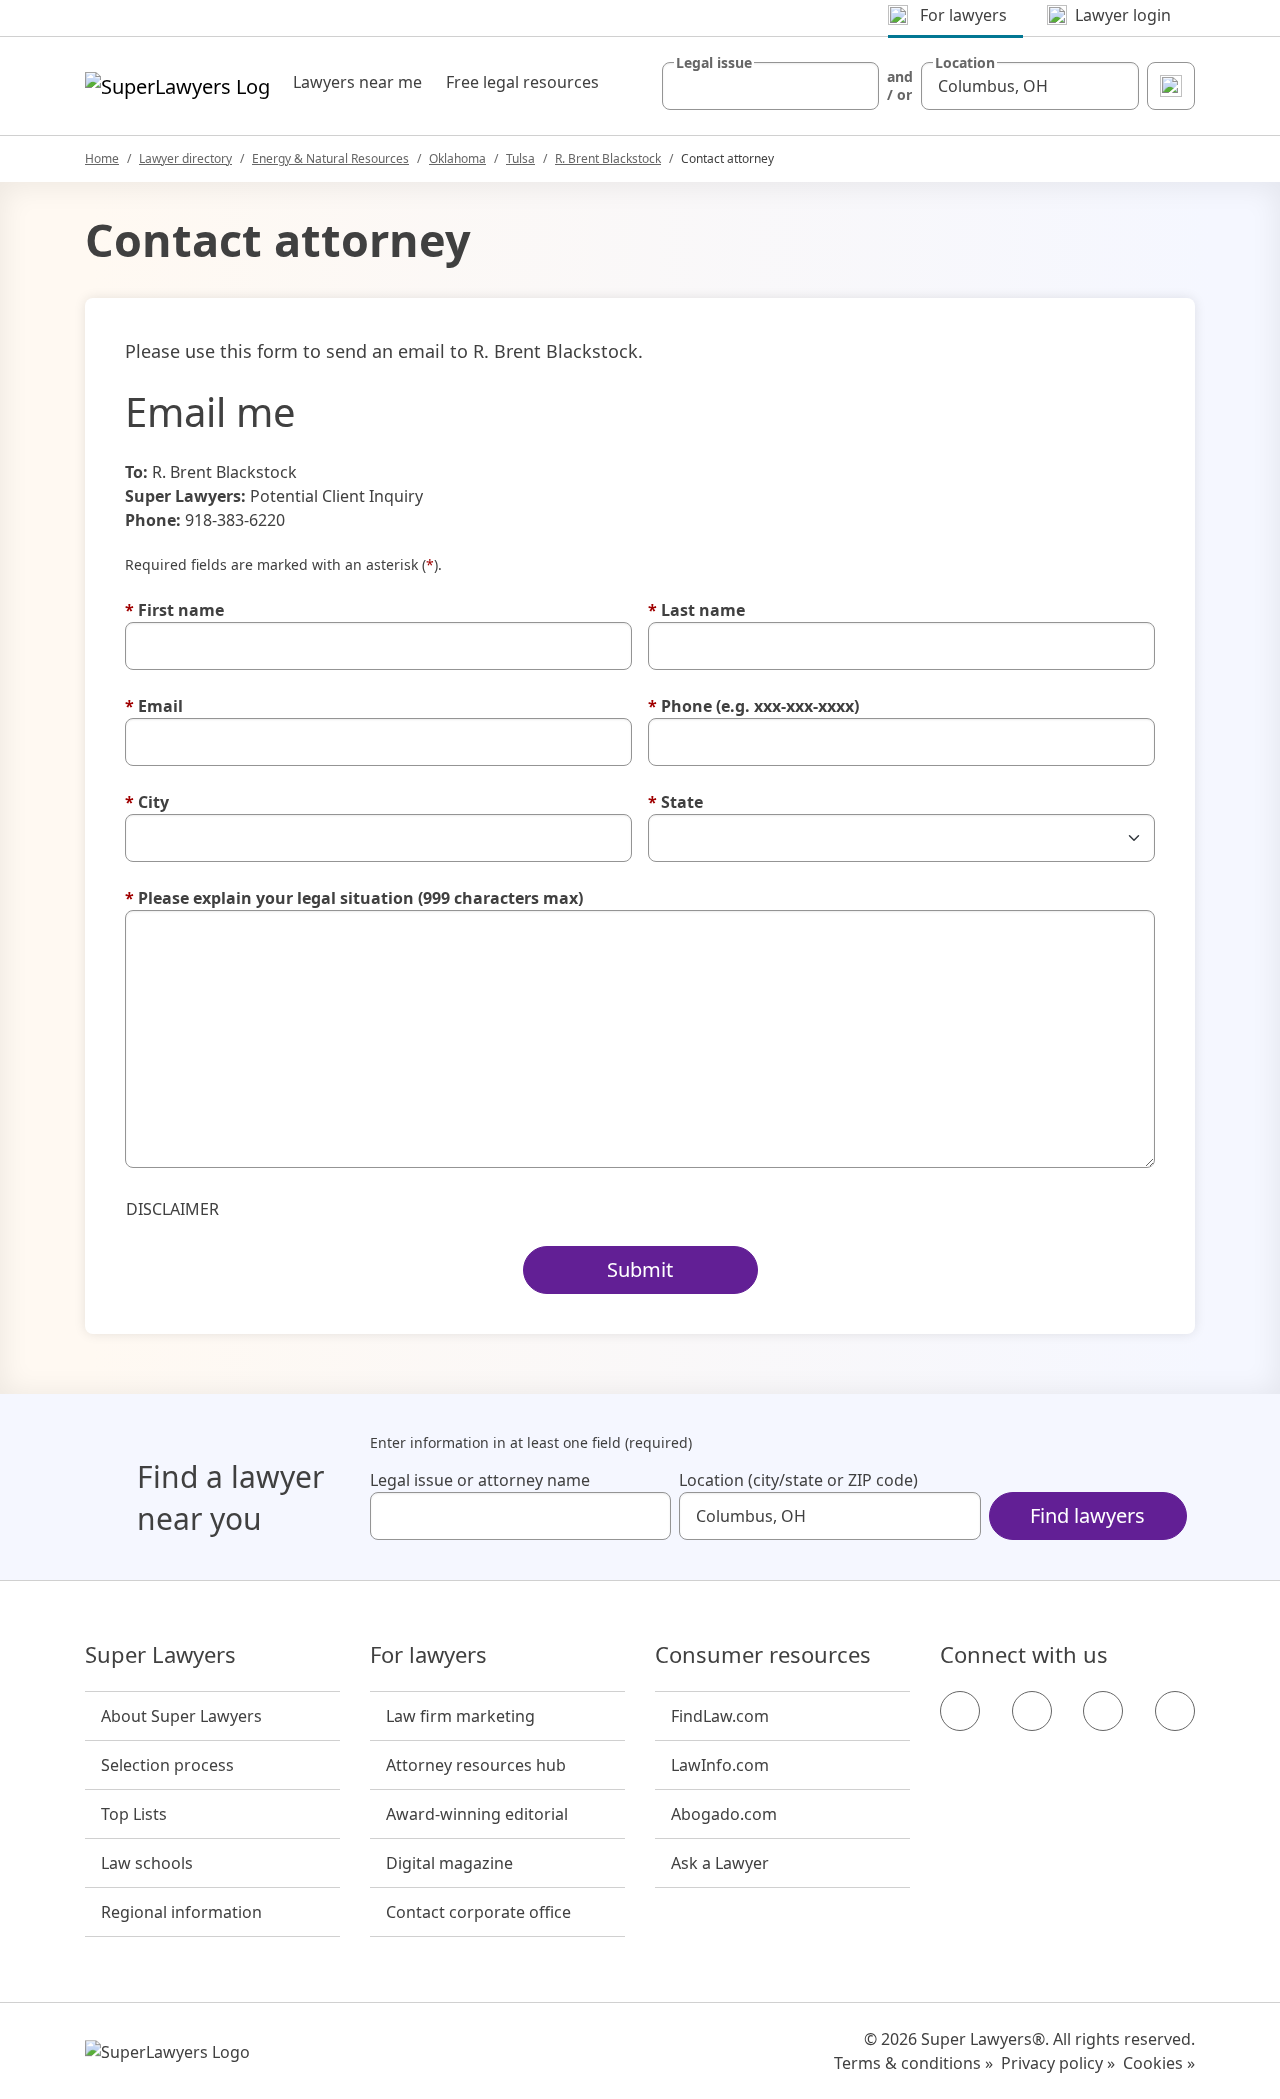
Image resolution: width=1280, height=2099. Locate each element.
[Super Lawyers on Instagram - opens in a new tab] (1032, 1711)
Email (154, 706)
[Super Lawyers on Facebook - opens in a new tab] (960, 1711)
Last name (696, 610)
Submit (640, 1269)
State (675, 802)
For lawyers (428, 1655)
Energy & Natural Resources (330, 158)
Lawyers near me (357, 82)
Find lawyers (1087, 1515)
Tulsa (520, 158)
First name (174, 610)
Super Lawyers (160, 1655)
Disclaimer (172, 1209)
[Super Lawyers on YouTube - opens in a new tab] (1103, 1711)
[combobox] (771, 86)
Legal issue (714, 63)
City (147, 802)
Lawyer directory (185, 158)
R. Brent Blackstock (608, 158)
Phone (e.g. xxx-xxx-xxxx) (753, 706)
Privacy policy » (1058, 2063)
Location (965, 63)
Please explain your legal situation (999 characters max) (354, 898)
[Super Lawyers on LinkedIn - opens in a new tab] (1175, 1711)
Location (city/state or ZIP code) (798, 1480)
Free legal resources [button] (522, 82)
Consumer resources (763, 1655)
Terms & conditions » (913, 2063)
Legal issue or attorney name (480, 1480)
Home (102, 158)
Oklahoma (457, 158)
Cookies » (1159, 2063)
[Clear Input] (855, 86)
